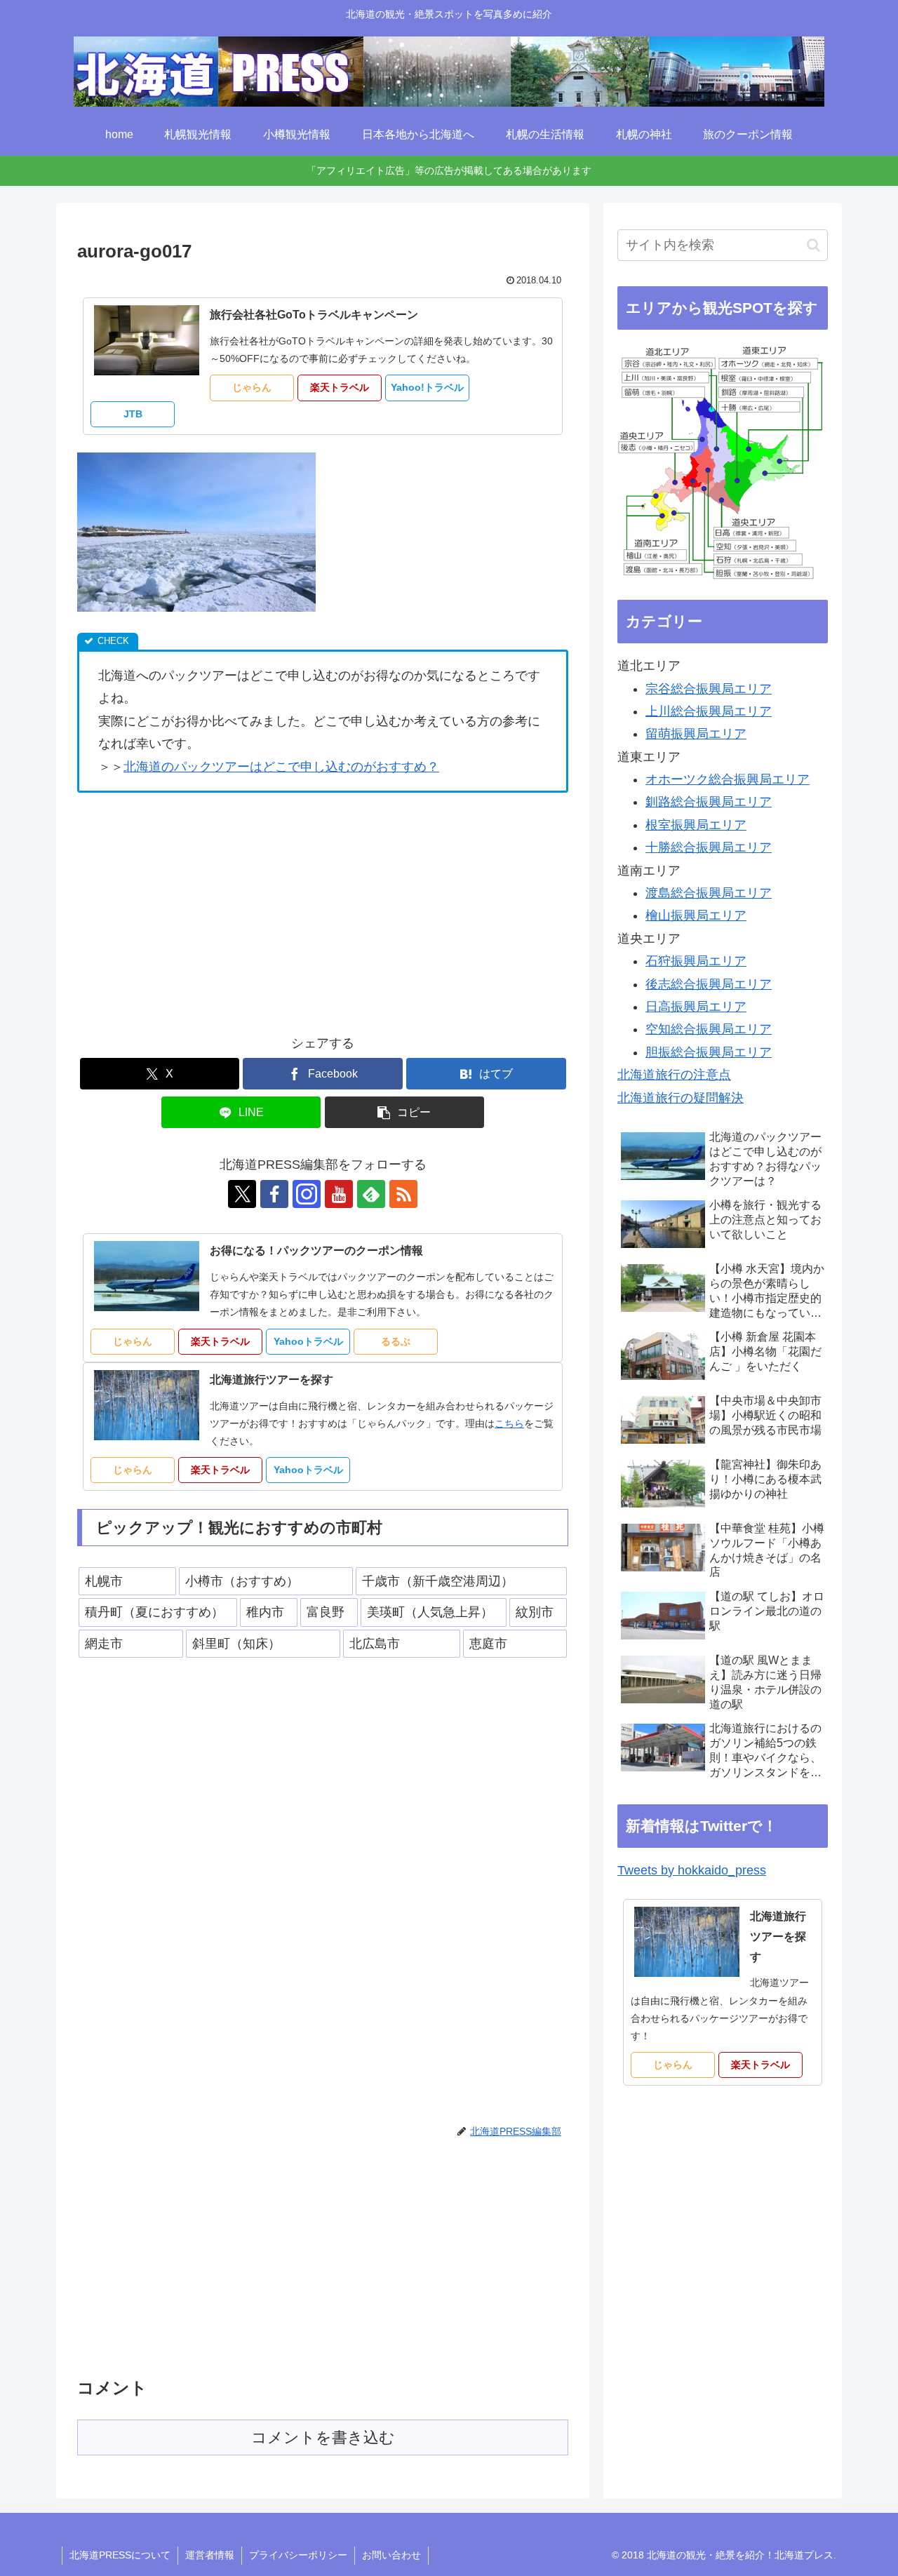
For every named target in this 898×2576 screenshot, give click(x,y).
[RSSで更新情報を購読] (403, 1194)
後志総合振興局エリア (709, 984)
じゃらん (252, 387)
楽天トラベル (340, 387)
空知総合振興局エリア (709, 1029)
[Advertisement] (195, 908)
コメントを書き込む (323, 2437)
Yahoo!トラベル (427, 387)
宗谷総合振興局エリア (709, 689)
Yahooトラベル (308, 1341)
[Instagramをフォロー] (307, 1194)
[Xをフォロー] (242, 1194)
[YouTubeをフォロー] (339, 1194)
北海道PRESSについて (120, 2555)
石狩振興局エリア (696, 961)
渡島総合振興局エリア (709, 893)
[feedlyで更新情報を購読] (371, 1194)
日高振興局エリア (696, 1007)
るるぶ (396, 1341)
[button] (405, 1112)
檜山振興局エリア (696, 915)
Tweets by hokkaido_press (692, 1870)
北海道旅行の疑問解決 (681, 1098)
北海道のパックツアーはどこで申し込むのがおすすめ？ (281, 767)
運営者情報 (210, 2555)
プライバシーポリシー (298, 2555)
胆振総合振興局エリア (709, 1052)
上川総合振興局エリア (709, 711)
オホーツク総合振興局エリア (728, 779)
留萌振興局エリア (696, 734)
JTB (133, 414)
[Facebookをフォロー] (274, 1194)
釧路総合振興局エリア (709, 802)
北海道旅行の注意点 (674, 1075)
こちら (509, 1423)
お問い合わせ (391, 2555)
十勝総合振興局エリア (709, 847)
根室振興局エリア (696, 825)
